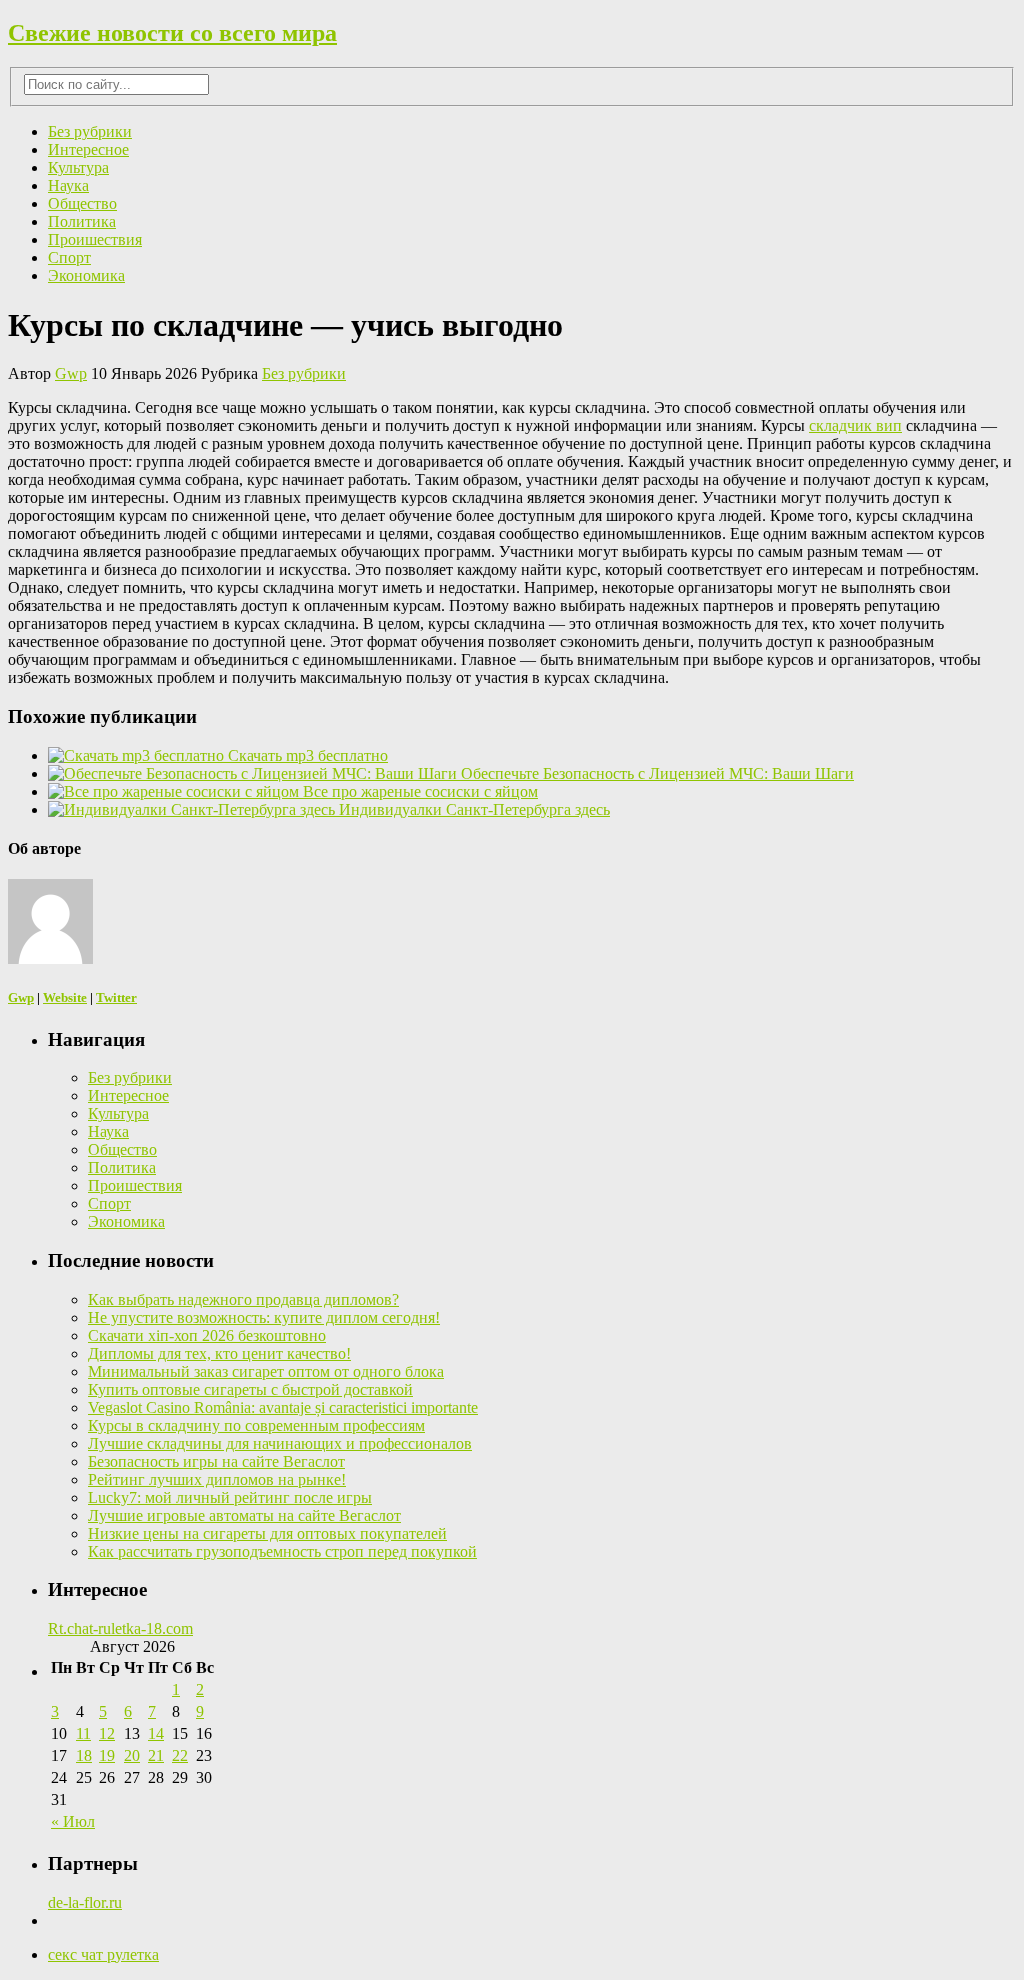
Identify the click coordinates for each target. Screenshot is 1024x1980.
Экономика (86, 275)
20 (132, 1755)
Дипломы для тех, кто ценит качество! (219, 1353)
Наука (68, 185)
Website (65, 997)
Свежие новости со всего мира (172, 33)
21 (156, 1755)
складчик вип (855, 425)
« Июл (73, 1821)
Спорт (69, 257)
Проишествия (95, 239)
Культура (78, 167)
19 (107, 1755)
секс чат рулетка (103, 1954)
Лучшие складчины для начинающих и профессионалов (280, 1443)
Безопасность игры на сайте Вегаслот (216, 1461)
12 (107, 1733)
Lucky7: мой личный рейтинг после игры (230, 1497)
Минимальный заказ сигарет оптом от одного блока (266, 1371)
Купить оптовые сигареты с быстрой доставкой (250, 1389)
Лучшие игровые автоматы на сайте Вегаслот (244, 1515)
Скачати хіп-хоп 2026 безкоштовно (207, 1335)
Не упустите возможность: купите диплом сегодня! (264, 1317)
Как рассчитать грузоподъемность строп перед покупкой (282, 1551)
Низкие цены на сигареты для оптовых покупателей (267, 1533)
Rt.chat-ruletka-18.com (120, 1628)
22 (180, 1755)
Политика (82, 221)
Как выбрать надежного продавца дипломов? (243, 1299)
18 (84, 1755)
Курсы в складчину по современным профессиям (256, 1425)
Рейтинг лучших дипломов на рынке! (217, 1479)
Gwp (71, 373)
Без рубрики (90, 131)
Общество (82, 203)
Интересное (88, 149)
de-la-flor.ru (85, 1902)
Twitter (116, 997)
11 (83, 1733)
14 (156, 1733)
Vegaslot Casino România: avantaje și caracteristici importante (283, 1407)
